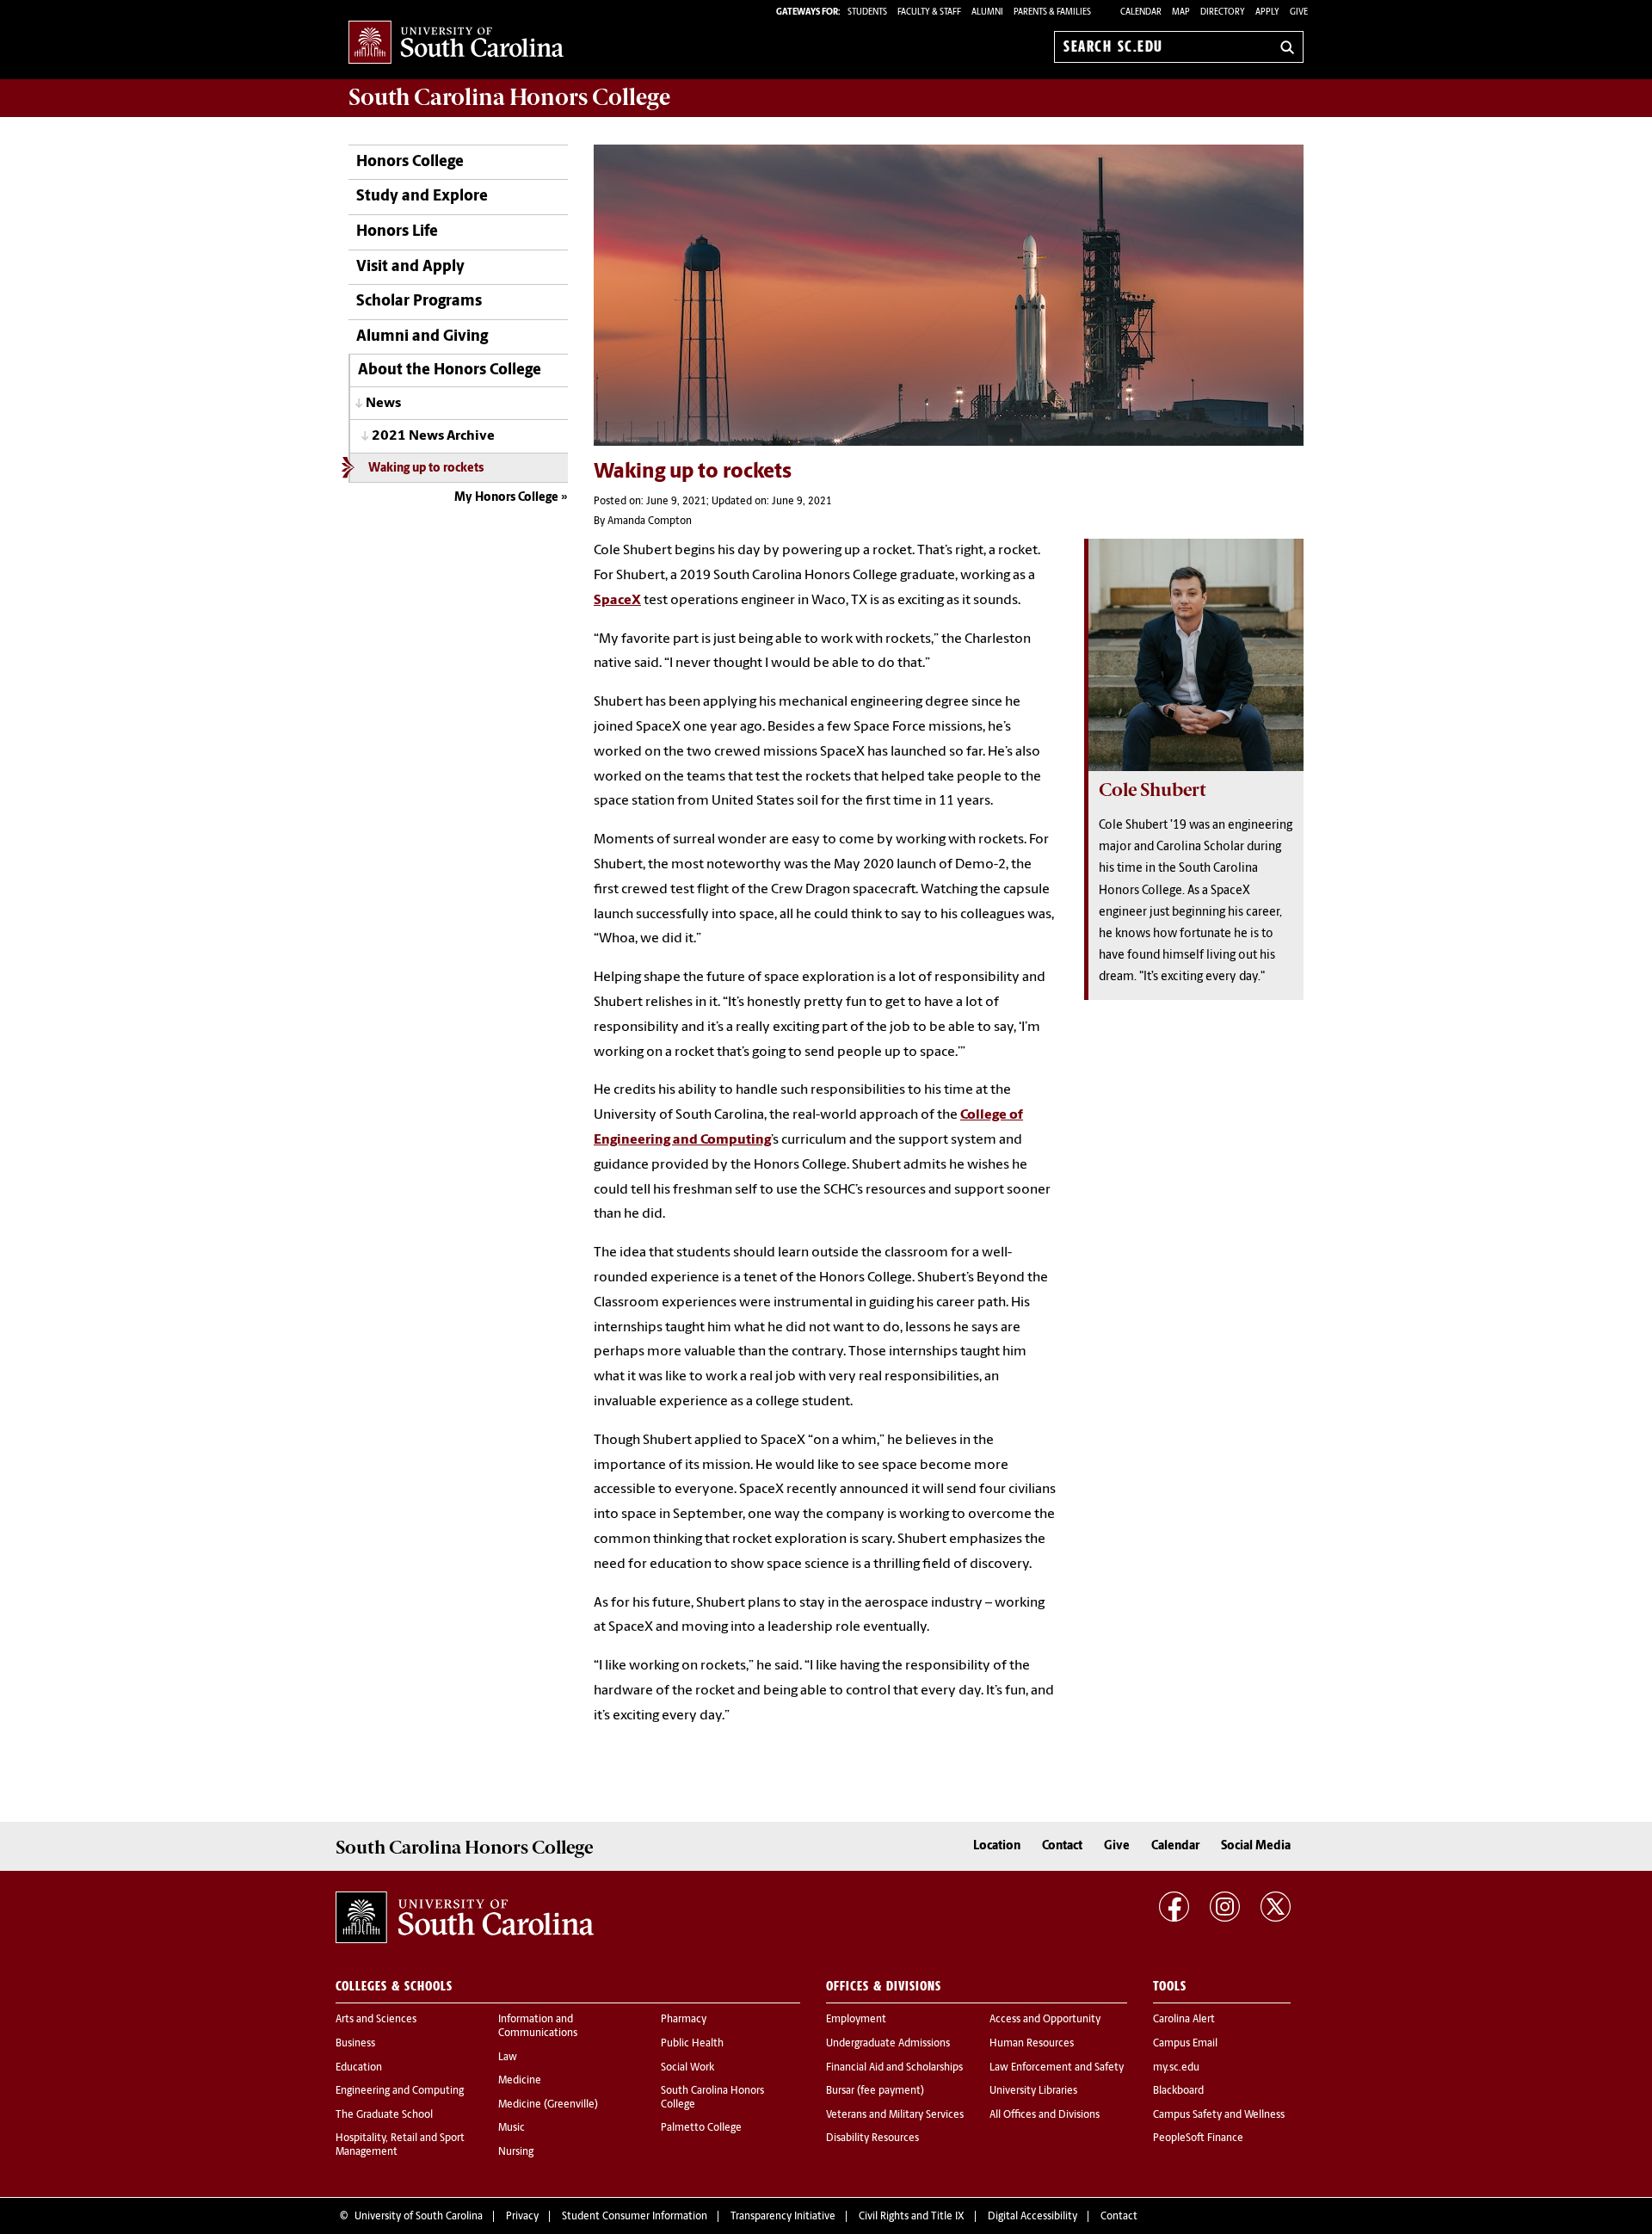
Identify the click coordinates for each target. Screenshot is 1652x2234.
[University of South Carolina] (465, 1917)
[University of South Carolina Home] (456, 43)
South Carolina (509, 97)
